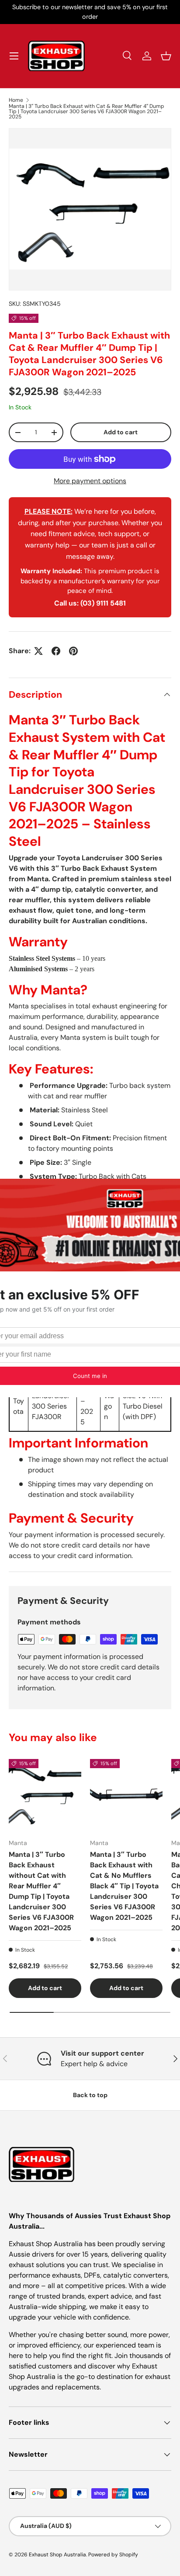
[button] (166, 56)
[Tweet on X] (38, 651)
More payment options (90, 481)
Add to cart (121, 432)
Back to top (90, 2095)
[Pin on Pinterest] (73, 651)
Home (16, 100)
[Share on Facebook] (56, 651)
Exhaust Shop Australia (57, 2555)
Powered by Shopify (113, 2555)
